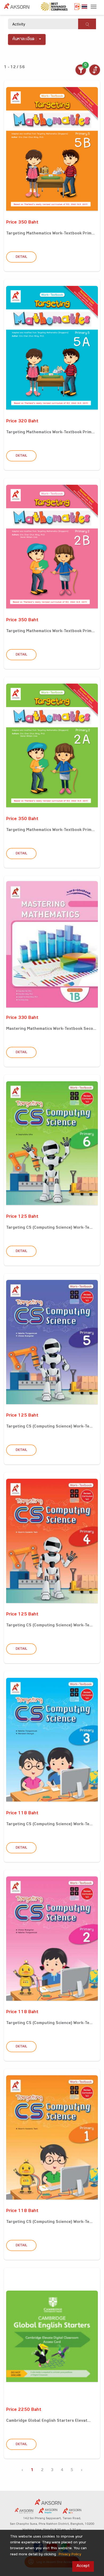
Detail (21, 257)
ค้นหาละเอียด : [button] (25, 39)
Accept (83, 2566)
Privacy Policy (70, 2555)
